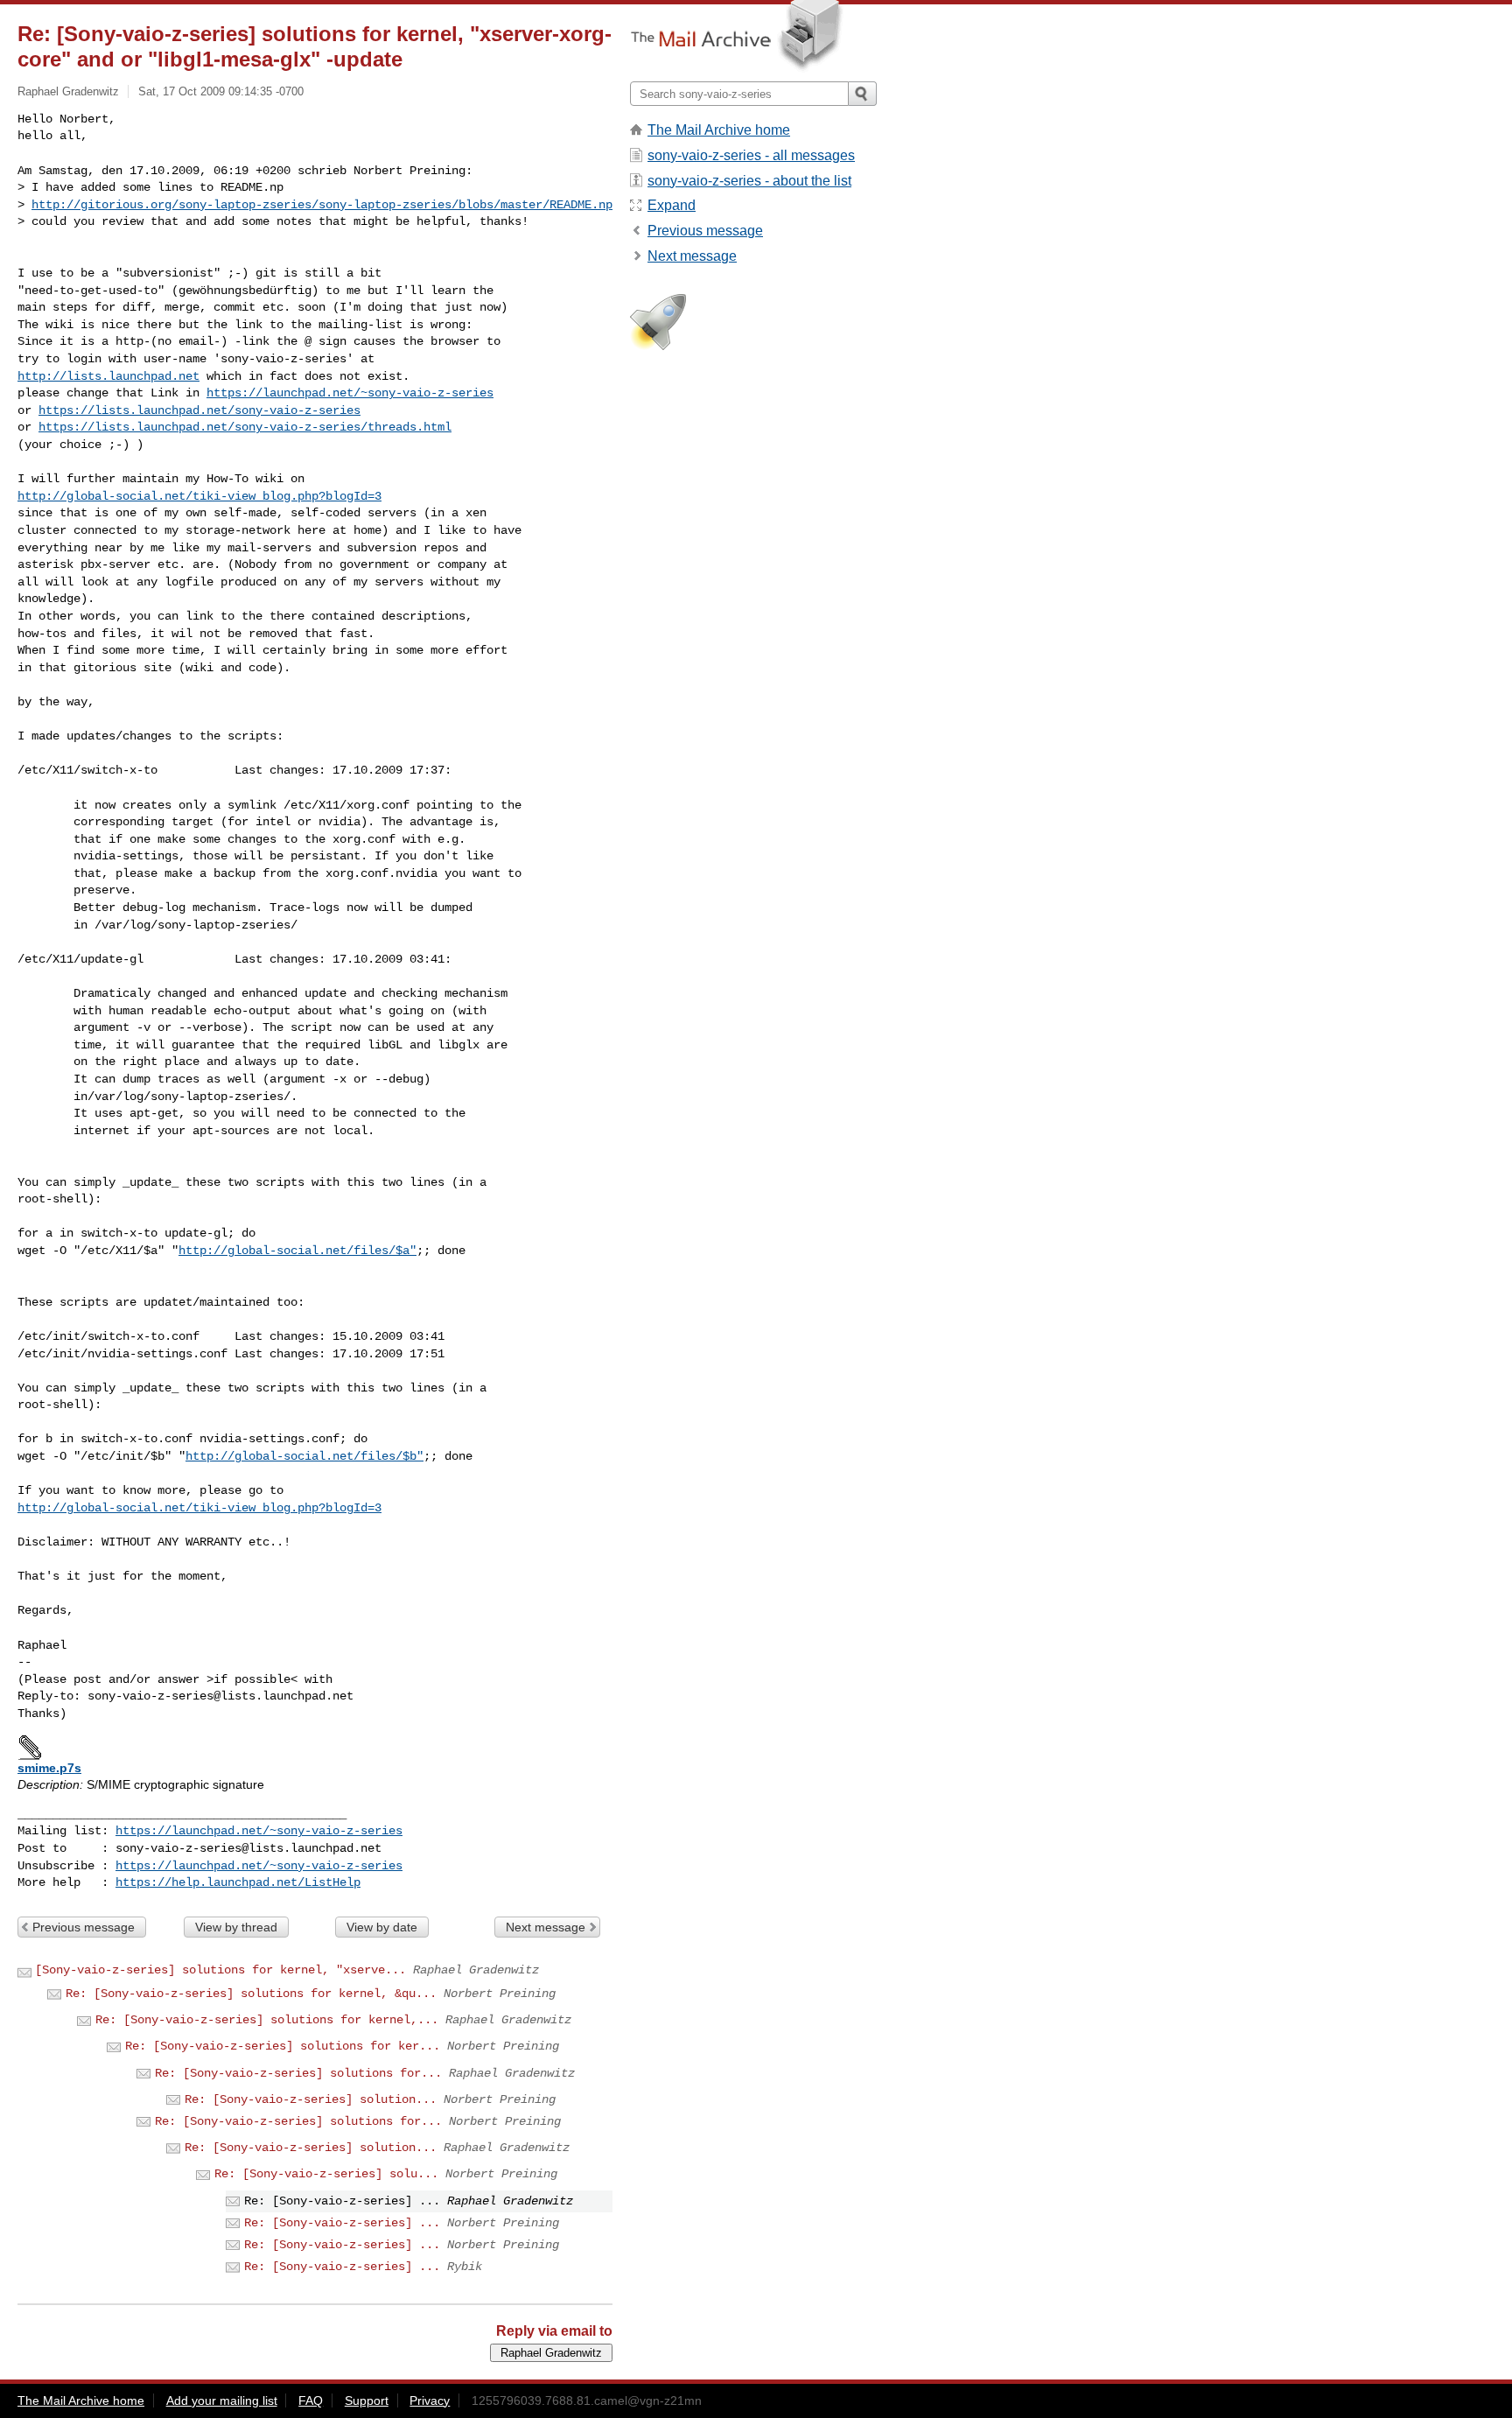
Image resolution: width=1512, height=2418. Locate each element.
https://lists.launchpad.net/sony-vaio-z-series (199, 410)
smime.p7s (49, 1768)
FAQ (311, 2400)
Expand (672, 205)
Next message (546, 1927)
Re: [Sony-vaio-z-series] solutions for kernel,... (267, 2020)
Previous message (84, 1927)
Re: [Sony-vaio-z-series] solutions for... (298, 2073)
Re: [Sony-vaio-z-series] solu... (326, 2174)
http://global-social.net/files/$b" (304, 1456)
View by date (382, 1927)
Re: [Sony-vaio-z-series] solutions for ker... (283, 2046)
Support (367, 2400)
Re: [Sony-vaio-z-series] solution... (311, 2099)
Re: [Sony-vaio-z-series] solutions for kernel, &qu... (251, 1994)
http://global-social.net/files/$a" (297, 1251)
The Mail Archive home (719, 130)
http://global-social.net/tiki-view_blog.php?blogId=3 (199, 496)
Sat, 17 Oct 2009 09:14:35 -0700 (221, 91)
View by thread (236, 1927)
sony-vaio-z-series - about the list (749, 181)
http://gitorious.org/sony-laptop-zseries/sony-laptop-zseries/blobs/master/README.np (322, 205)
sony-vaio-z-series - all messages (751, 155)
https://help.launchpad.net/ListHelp (238, 1882)
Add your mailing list (222, 2400)
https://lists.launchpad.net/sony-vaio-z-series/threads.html (245, 427)
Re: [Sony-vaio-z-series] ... (342, 2223)
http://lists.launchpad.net (108, 376)
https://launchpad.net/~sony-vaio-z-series (350, 393)
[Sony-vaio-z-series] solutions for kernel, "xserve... (220, 1970)
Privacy (430, 2400)
